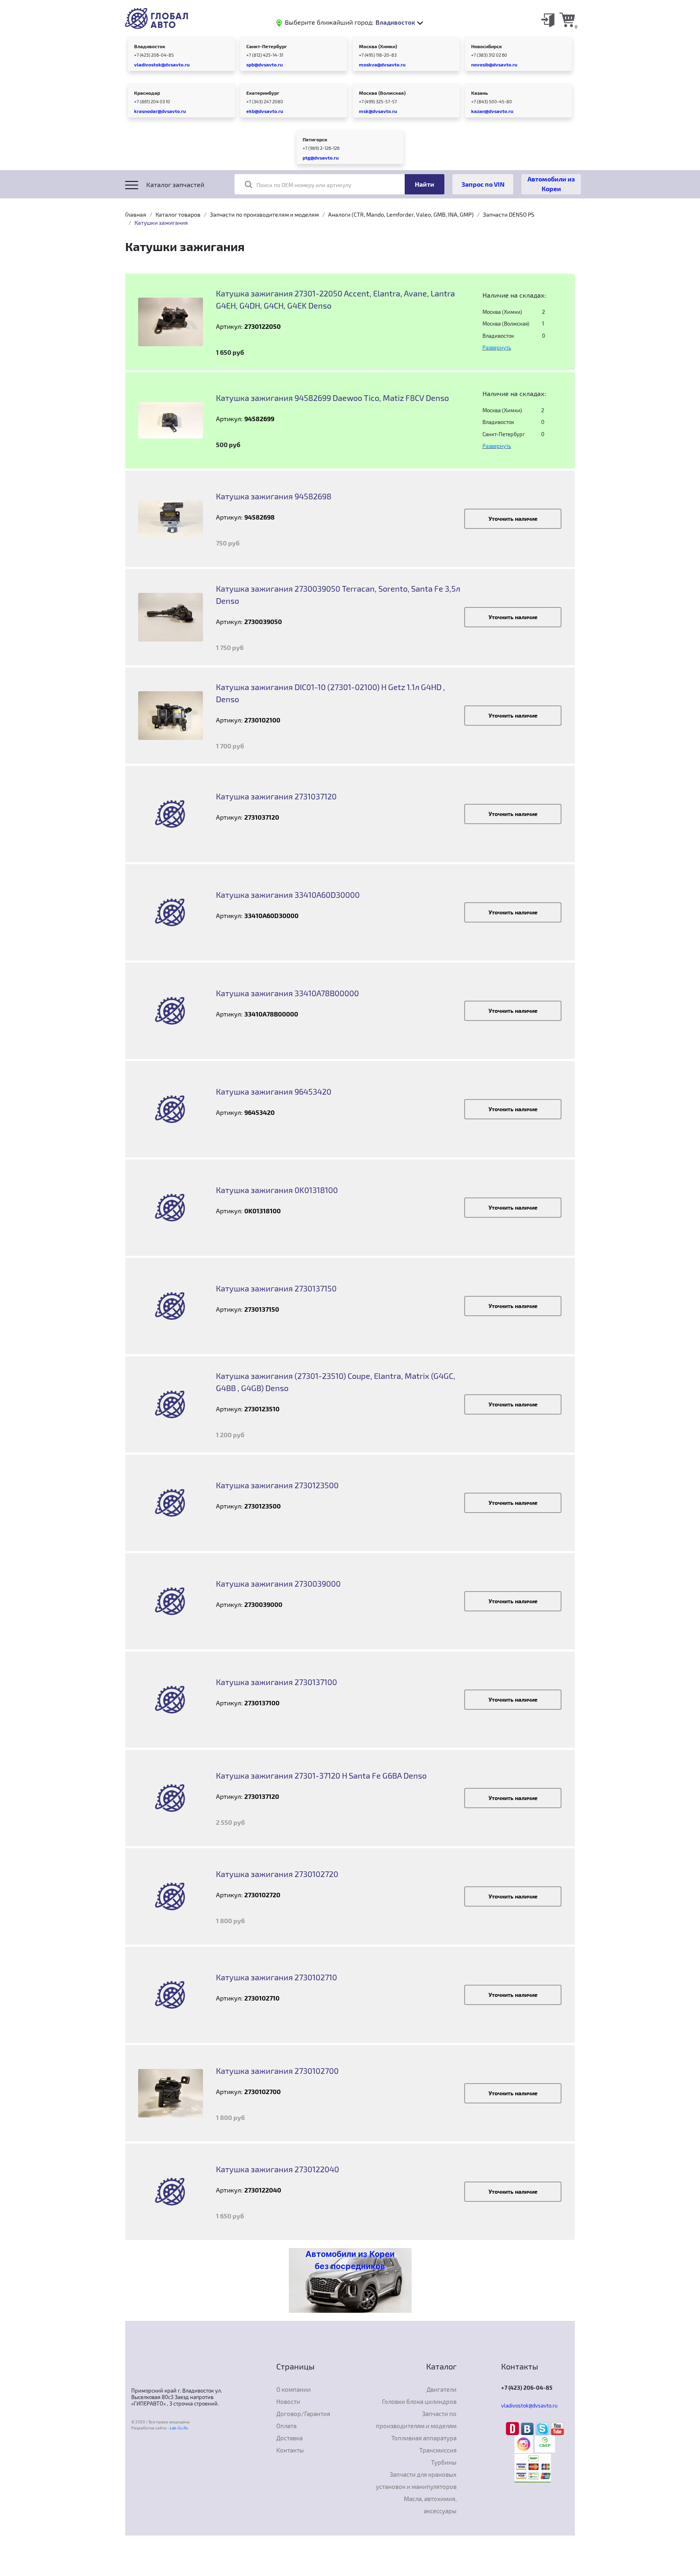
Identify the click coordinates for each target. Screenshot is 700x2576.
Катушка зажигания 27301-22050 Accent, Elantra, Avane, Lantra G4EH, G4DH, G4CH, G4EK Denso (335, 299)
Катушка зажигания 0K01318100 (277, 1190)
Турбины (444, 2462)
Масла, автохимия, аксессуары (430, 2505)
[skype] (543, 2428)
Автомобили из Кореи (551, 184)
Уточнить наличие (513, 519)
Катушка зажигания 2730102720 (277, 1874)
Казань (479, 93)
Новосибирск (487, 46)
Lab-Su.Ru (179, 2428)
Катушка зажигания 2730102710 (276, 1977)
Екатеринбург (263, 93)
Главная (136, 214)
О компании (293, 2389)
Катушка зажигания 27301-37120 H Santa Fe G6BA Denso (321, 1775)
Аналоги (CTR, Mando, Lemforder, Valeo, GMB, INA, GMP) (401, 214)
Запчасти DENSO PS (509, 214)
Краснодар (147, 93)
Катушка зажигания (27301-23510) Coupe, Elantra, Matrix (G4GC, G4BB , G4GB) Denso (336, 1382)
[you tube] (557, 2428)
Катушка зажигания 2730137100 (276, 1682)
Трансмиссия (438, 2450)
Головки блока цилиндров (419, 2401)
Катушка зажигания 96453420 (274, 1091)
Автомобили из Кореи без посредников (350, 2260)
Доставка (289, 2438)
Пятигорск (315, 139)
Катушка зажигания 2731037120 (276, 796)
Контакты (290, 2450)
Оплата (286, 2426)
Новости (288, 2401)
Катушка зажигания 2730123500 (277, 1485)
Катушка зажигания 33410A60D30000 (288, 895)
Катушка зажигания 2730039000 (278, 1583)
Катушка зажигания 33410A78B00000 (287, 993)
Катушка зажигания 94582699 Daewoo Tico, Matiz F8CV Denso (332, 398)
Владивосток (150, 46)
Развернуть (497, 347)
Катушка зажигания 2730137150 (276, 1288)
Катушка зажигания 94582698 (274, 496)
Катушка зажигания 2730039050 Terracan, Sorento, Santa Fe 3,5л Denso (338, 594)
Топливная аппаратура (424, 2438)
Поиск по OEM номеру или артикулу (304, 185)
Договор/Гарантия (303, 2414)
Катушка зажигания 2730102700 (277, 2071)
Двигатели (442, 2389)
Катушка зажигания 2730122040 (277, 2169)
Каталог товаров (178, 214)
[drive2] (513, 2428)
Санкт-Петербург (267, 46)
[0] (567, 19)
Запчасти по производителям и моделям (264, 214)
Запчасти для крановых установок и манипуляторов (416, 2480)
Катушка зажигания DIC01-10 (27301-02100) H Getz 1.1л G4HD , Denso (331, 693)
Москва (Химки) (378, 46)
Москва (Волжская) (382, 93)
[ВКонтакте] (528, 2428)
